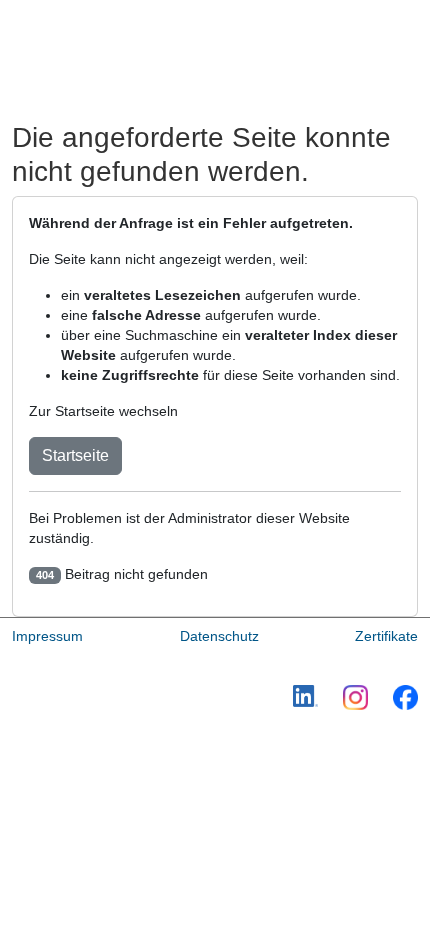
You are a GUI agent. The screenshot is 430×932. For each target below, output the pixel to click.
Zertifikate (386, 636)
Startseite (75, 455)
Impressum (47, 636)
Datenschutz (219, 636)
